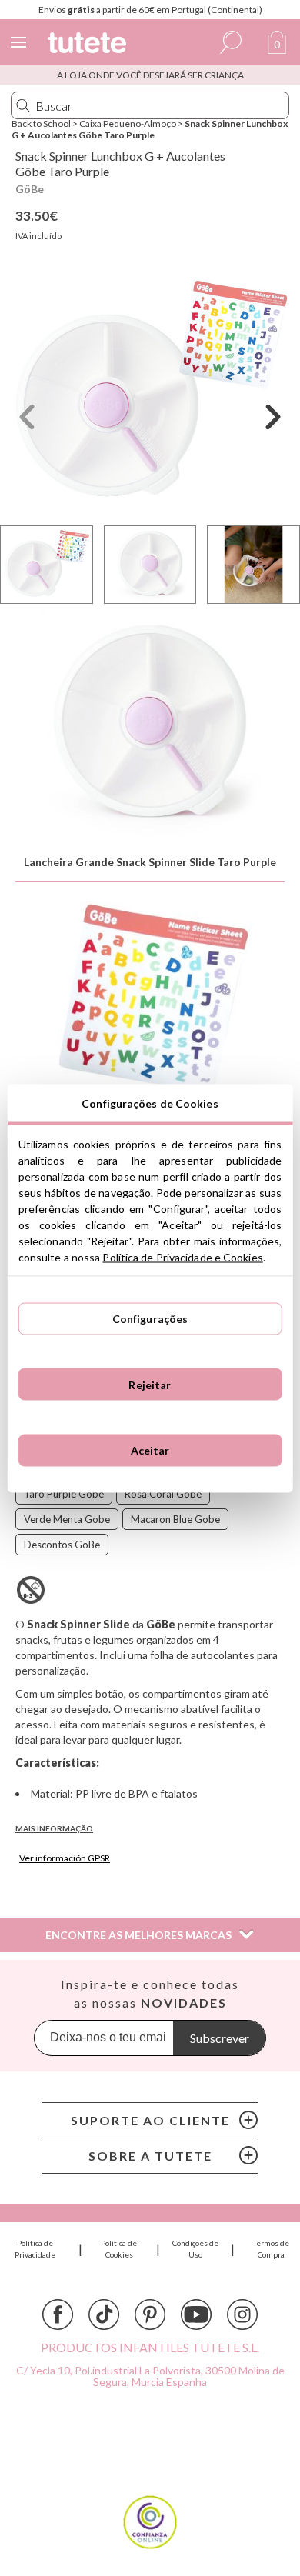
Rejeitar (150, 1384)
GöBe (30, 189)
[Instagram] (242, 2314)
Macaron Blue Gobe (175, 1519)
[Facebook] (58, 2314)
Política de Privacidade (35, 2249)
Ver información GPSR (65, 1858)
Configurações (150, 1319)
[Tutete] (89, 45)
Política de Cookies (119, 2249)
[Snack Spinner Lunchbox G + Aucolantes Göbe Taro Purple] (150, 393)
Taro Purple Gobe (64, 1494)
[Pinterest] (150, 2314)
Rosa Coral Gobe (163, 1494)
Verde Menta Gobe (67, 1519)
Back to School (41, 123)
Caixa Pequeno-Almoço (128, 123)
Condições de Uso (195, 2249)
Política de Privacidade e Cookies (182, 1256)
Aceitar (150, 1450)
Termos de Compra (271, 2249)
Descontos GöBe (62, 1545)
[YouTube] (196, 2314)
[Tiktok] (104, 2314)
